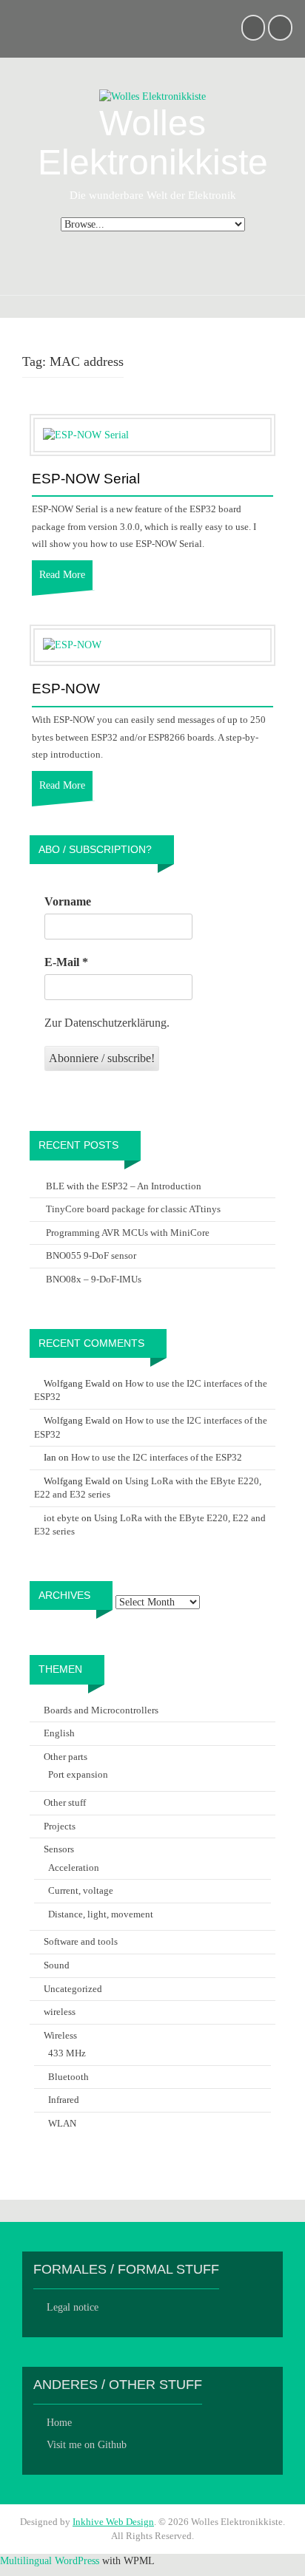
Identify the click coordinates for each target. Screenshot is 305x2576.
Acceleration (74, 1868)
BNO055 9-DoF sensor (91, 1255)
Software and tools (81, 1941)
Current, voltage (81, 1890)
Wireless (60, 2035)
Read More (62, 575)
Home (59, 2423)
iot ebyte (61, 1518)
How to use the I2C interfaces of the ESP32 (157, 1457)
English (59, 1733)
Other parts (66, 1757)
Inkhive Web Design (113, 2522)
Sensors (59, 1849)
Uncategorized (73, 1989)
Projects (60, 1826)
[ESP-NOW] (72, 645)
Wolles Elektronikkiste (153, 143)
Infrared (64, 2100)
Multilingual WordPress (50, 2561)
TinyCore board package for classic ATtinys (133, 1209)
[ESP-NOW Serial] (86, 434)
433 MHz (67, 2053)
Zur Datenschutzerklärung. (107, 1023)
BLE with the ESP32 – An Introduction (124, 1186)
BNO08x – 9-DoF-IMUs (94, 1279)
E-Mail (66, 962)
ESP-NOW (66, 689)
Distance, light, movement (101, 1914)
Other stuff (65, 1802)
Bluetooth (68, 2077)
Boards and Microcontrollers (101, 1710)
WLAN (62, 2123)
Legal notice (73, 2307)
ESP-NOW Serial (86, 479)
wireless (60, 2012)
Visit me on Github (87, 2445)
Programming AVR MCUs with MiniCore (128, 1233)
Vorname (68, 901)
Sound (57, 1965)
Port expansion (78, 1774)
